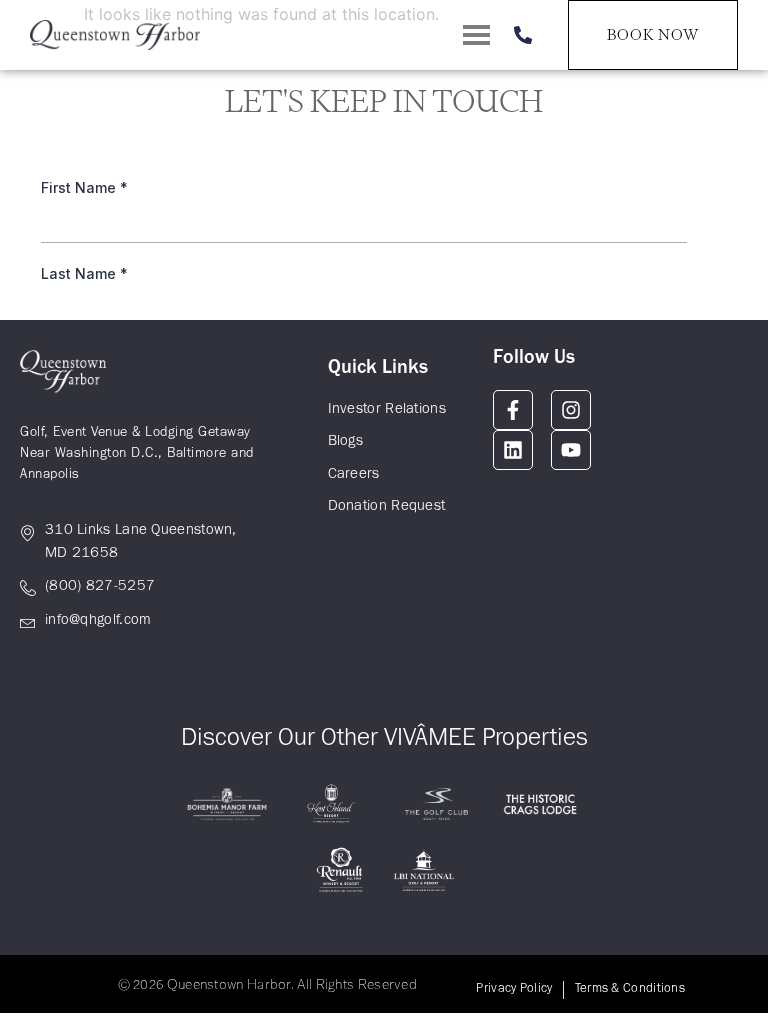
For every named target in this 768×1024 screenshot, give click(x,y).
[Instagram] (571, 410)
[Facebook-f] (513, 410)
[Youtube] (571, 450)
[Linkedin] (513, 450)
